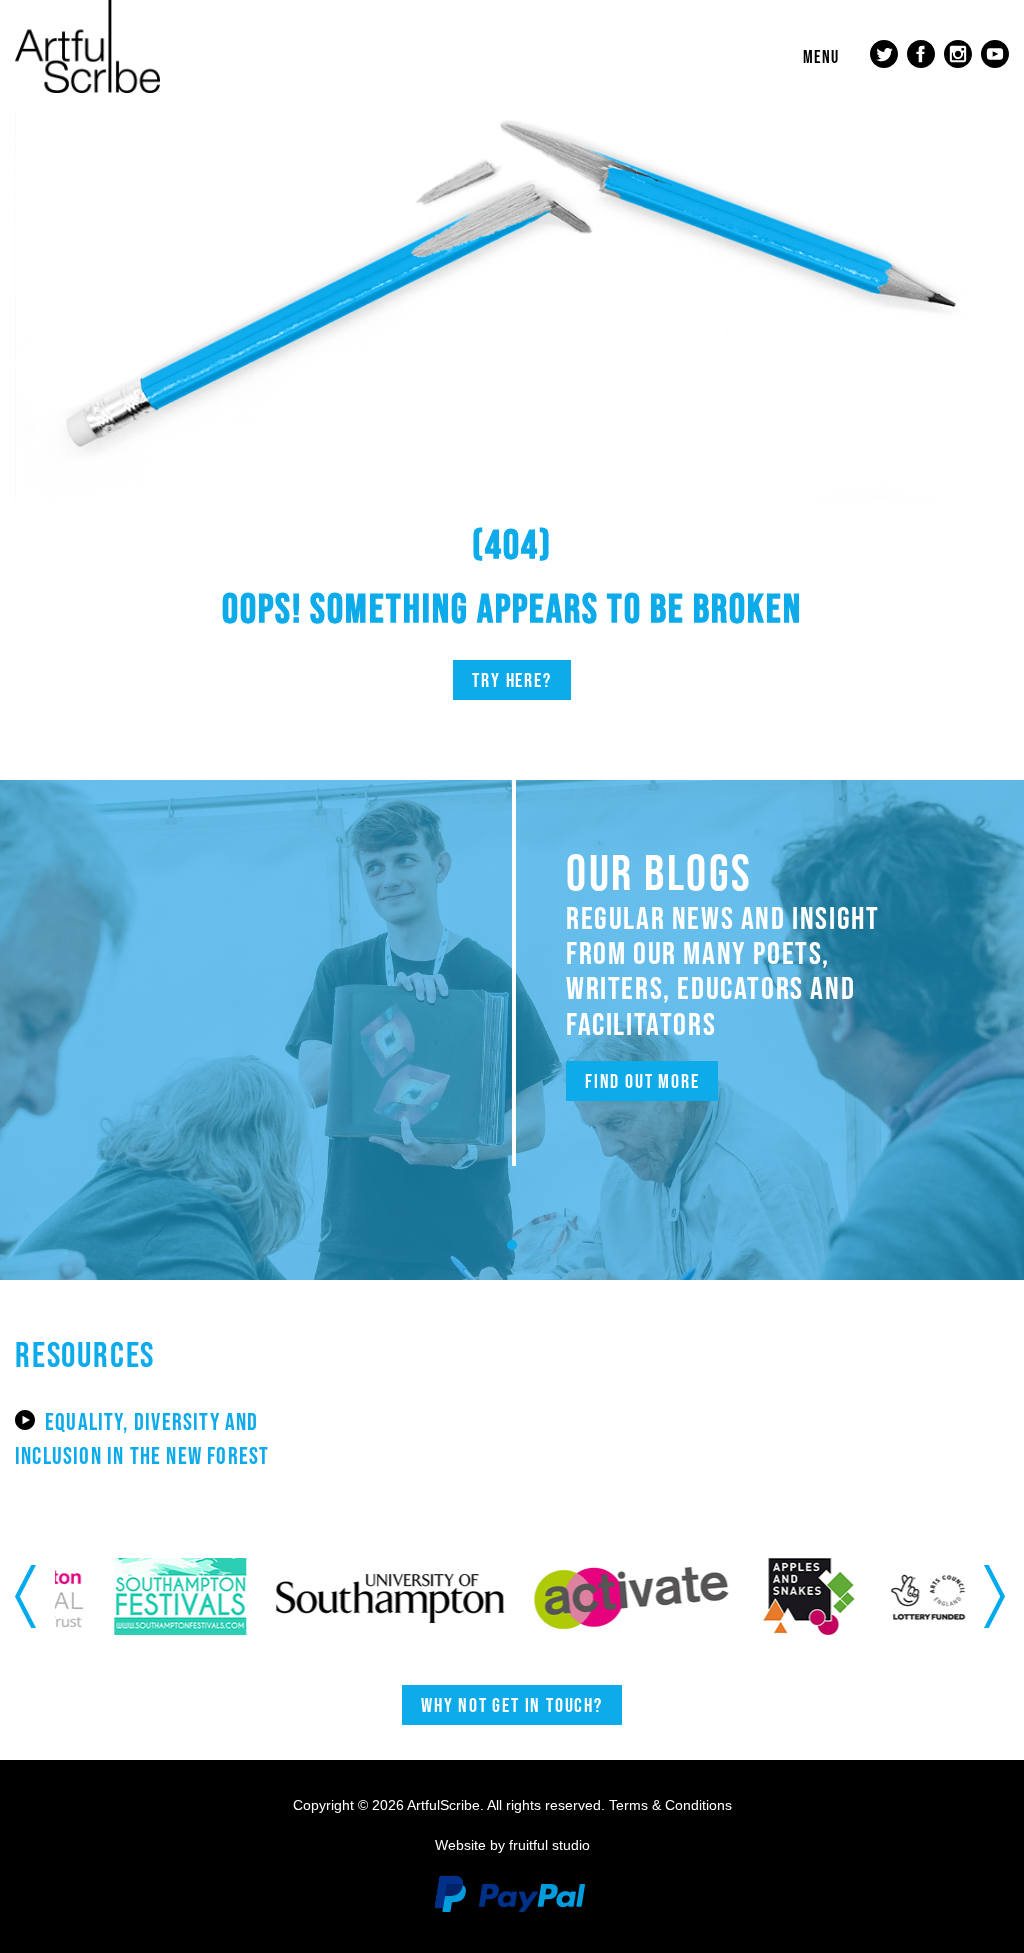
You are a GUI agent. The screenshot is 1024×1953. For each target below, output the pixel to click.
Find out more (642, 1081)
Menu (821, 57)
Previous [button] (27, 1596)
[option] (136, 1596)
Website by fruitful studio (512, 1845)
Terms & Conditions (670, 1805)
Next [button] (996, 1596)
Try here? (511, 680)
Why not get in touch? (512, 1705)
